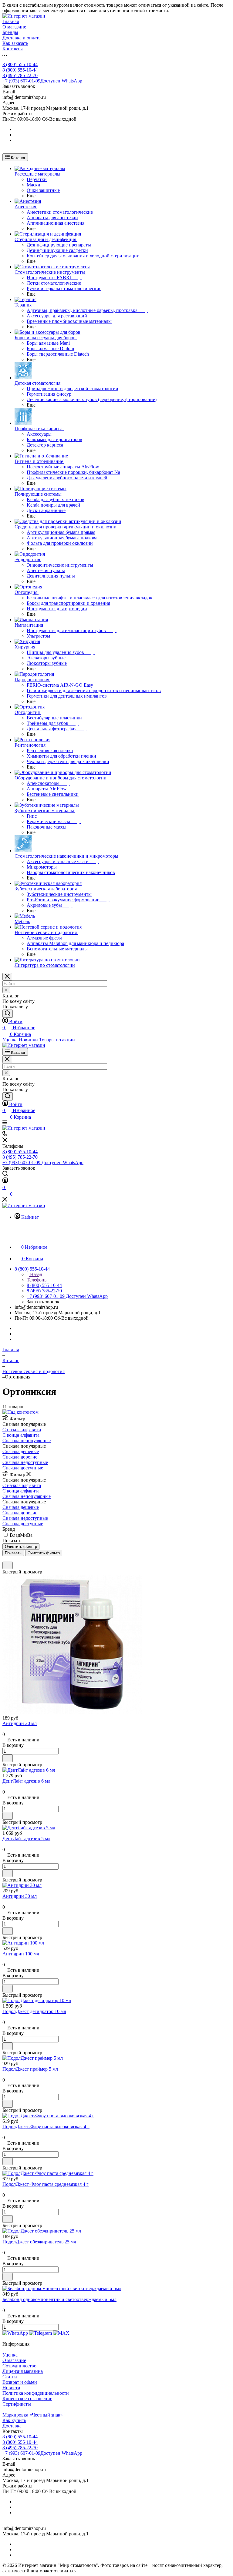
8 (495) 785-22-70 (20, 75)
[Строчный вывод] (8, 1559)
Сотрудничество (19, 2366)
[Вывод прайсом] (12, 1559)
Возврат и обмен (20, 2382)
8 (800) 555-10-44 (20, 64)
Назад (35, 1274)
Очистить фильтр (44, 1553)
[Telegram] (41, 2333)
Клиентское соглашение (27, 2398)
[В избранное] (8, 1565)
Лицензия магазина (23, 2371)
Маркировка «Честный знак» (33, 2415)
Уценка (10, 2355)
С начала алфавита (22, 1430)
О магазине (14, 2360)
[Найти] (8, 1014)
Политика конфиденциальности (36, 2393)
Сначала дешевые (21, 1451)
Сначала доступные (23, 1468)
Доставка (12, 2426)
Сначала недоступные (25, 1462)
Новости (11, 2388)
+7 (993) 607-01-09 (42, 81)
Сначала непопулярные (27, 1440)
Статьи (10, 2377)
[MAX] (61, 2333)
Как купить (14, 2420)
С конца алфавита (21, 1435)
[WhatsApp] (15, 2333)
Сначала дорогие (20, 1457)
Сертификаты (17, 2404)
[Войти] (5, 1181)
